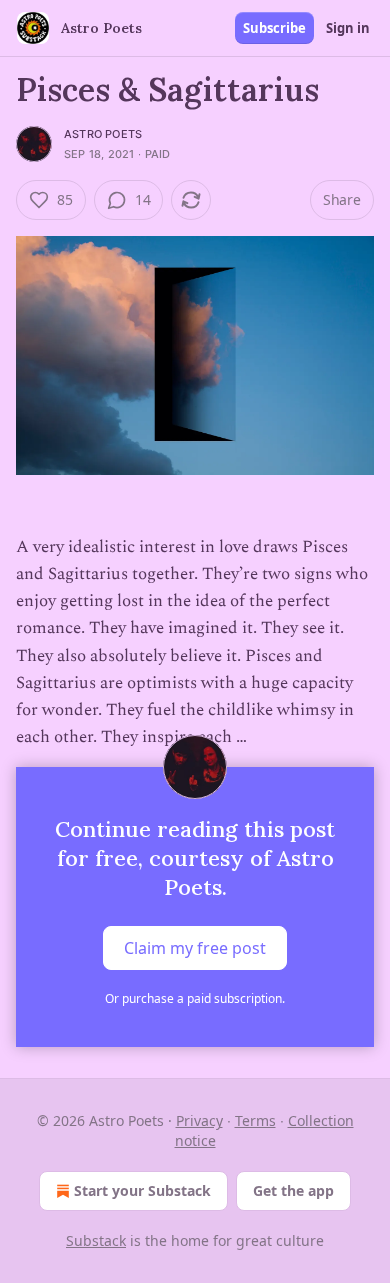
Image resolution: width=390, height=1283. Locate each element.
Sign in (348, 28)
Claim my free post (195, 948)
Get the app (293, 1190)
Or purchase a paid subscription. (195, 998)
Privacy (199, 1120)
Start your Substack (142, 1190)
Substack (96, 1240)
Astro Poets (103, 134)
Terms (255, 1120)
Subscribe (274, 28)
